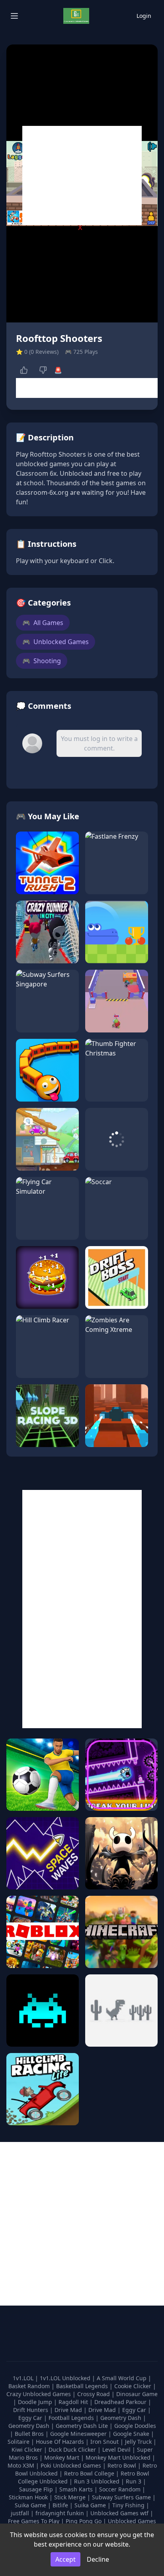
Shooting (42, 661)
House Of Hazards (61, 2442)
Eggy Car (135, 2410)
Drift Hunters (31, 2410)
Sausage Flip (37, 2489)
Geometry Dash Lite (83, 2426)
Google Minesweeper (79, 2434)
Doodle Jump (36, 2402)
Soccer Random (121, 2489)
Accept (65, 2559)
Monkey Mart (62, 2457)
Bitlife (61, 2505)
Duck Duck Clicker (73, 2450)
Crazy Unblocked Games (39, 2394)
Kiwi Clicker (28, 2450)
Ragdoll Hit (74, 2402)
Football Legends (72, 2418)
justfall (21, 2513)
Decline (98, 2559)
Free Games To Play (34, 2521)
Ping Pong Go (84, 2521)
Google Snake (132, 2434)
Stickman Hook (29, 2497)
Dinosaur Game (137, 2394)
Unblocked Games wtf (120, 2513)
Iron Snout (105, 2442)
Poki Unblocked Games (72, 2465)
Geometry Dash (122, 2418)
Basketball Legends (83, 2386)
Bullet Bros (30, 2434)
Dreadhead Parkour (121, 2402)
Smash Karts (77, 2489)
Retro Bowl (123, 2465)
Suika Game (31, 2505)
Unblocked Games (56, 642)
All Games (43, 623)
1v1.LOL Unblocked (66, 2378)
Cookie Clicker (134, 2386)
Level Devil (117, 2450)
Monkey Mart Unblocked (119, 2457)
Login (144, 16)
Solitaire (19, 2442)
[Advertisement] (82, 176)
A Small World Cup (122, 2378)
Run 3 (134, 2481)
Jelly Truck (139, 2442)
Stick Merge (71, 2497)
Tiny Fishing (129, 2505)
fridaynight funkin (61, 2513)
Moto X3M (22, 2465)
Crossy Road (94, 2394)
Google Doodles (135, 2426)
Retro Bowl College (90, 2473)
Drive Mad (69, 2410)
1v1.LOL (24, 2378)
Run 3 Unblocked (98, 2481)
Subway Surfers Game (122, 2497)
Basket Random (30, 2386)
